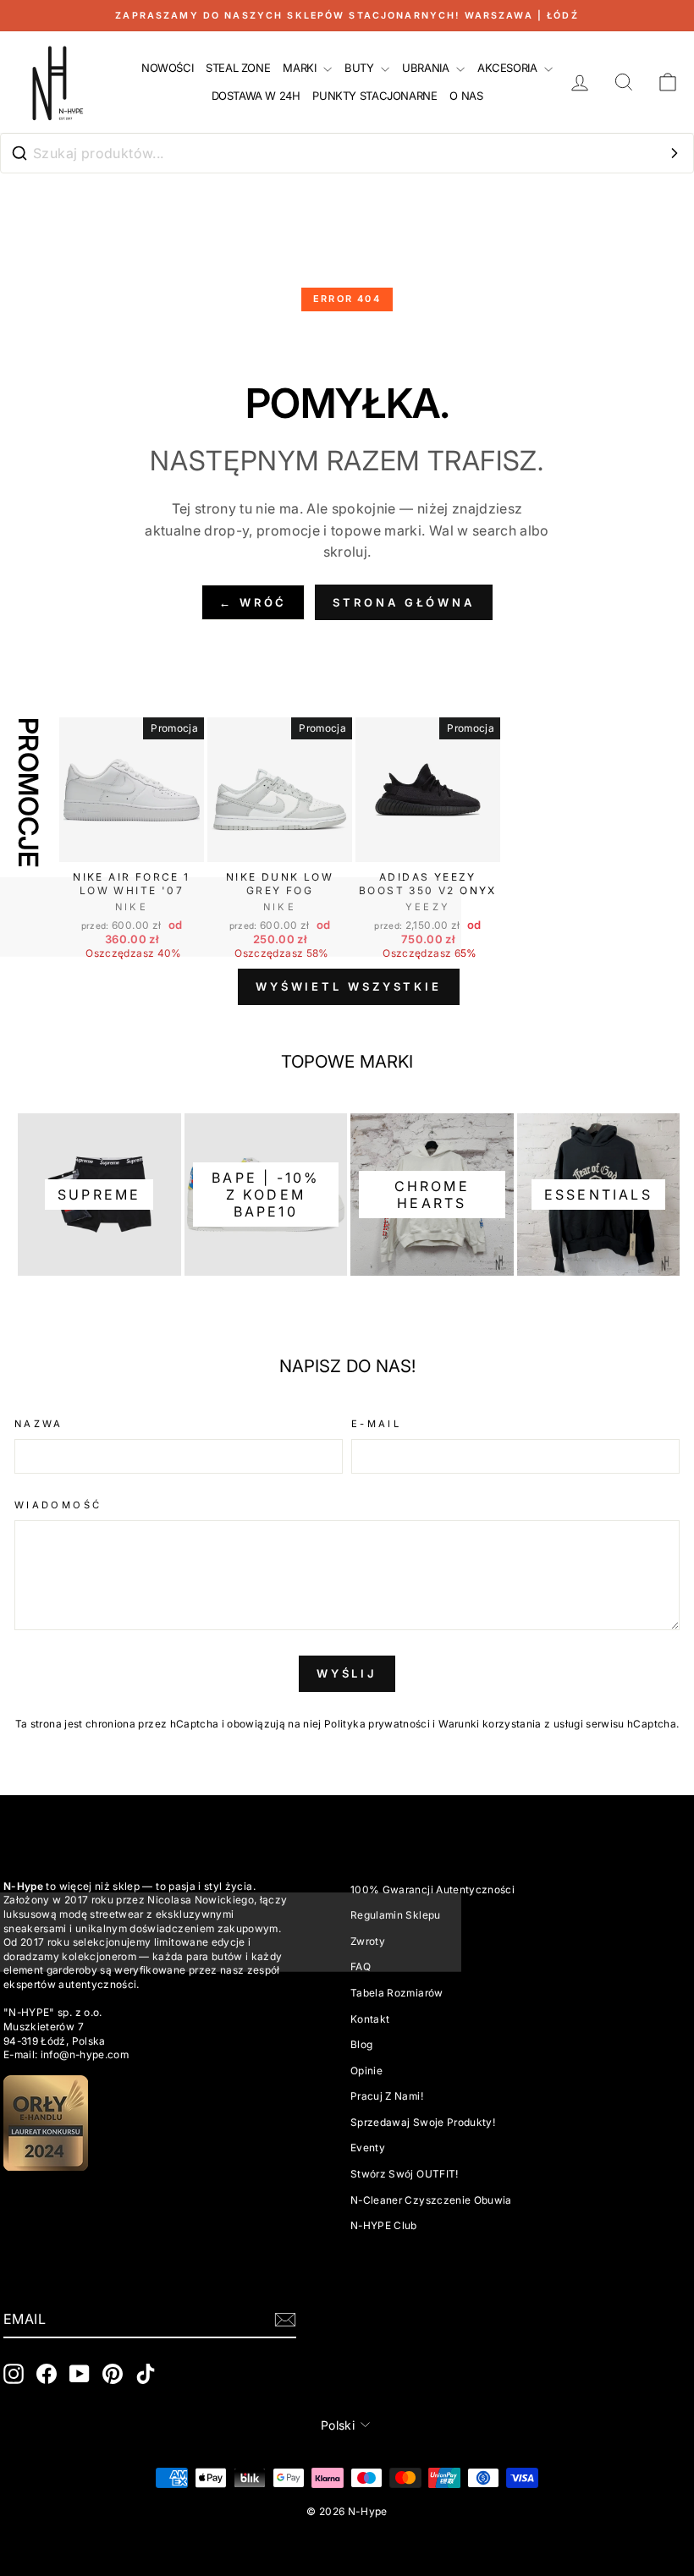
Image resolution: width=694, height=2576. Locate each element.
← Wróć (253, 602)
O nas (466, 96)
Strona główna (404, 602)
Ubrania (427, 68)
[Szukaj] (675, 153)
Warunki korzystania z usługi (512, 1724)
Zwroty (368, 1941)
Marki (301, 68)
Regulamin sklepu (396, 1915)
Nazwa (39, 1424)
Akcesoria (509, 68)
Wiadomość (58, 1505)
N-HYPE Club (384, 2225)
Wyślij (347, 1673)
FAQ (361, 1966)
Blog (361, 2044)
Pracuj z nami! (387, 2096)
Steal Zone (238, 68)
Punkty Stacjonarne (375, 96)
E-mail (376, 1424)
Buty (361, 68)
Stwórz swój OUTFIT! (405, 2174)
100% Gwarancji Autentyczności (432, 1889)
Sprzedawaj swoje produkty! (423, 2122)
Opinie (366, 2071)
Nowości (167, 68)
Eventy (368, 2148)
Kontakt (370, 2019)
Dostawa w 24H (256, 96)
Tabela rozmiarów (397, 1993)
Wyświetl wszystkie (349, 986)
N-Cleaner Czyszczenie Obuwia (431, 2200)
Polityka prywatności (377, 1724)
